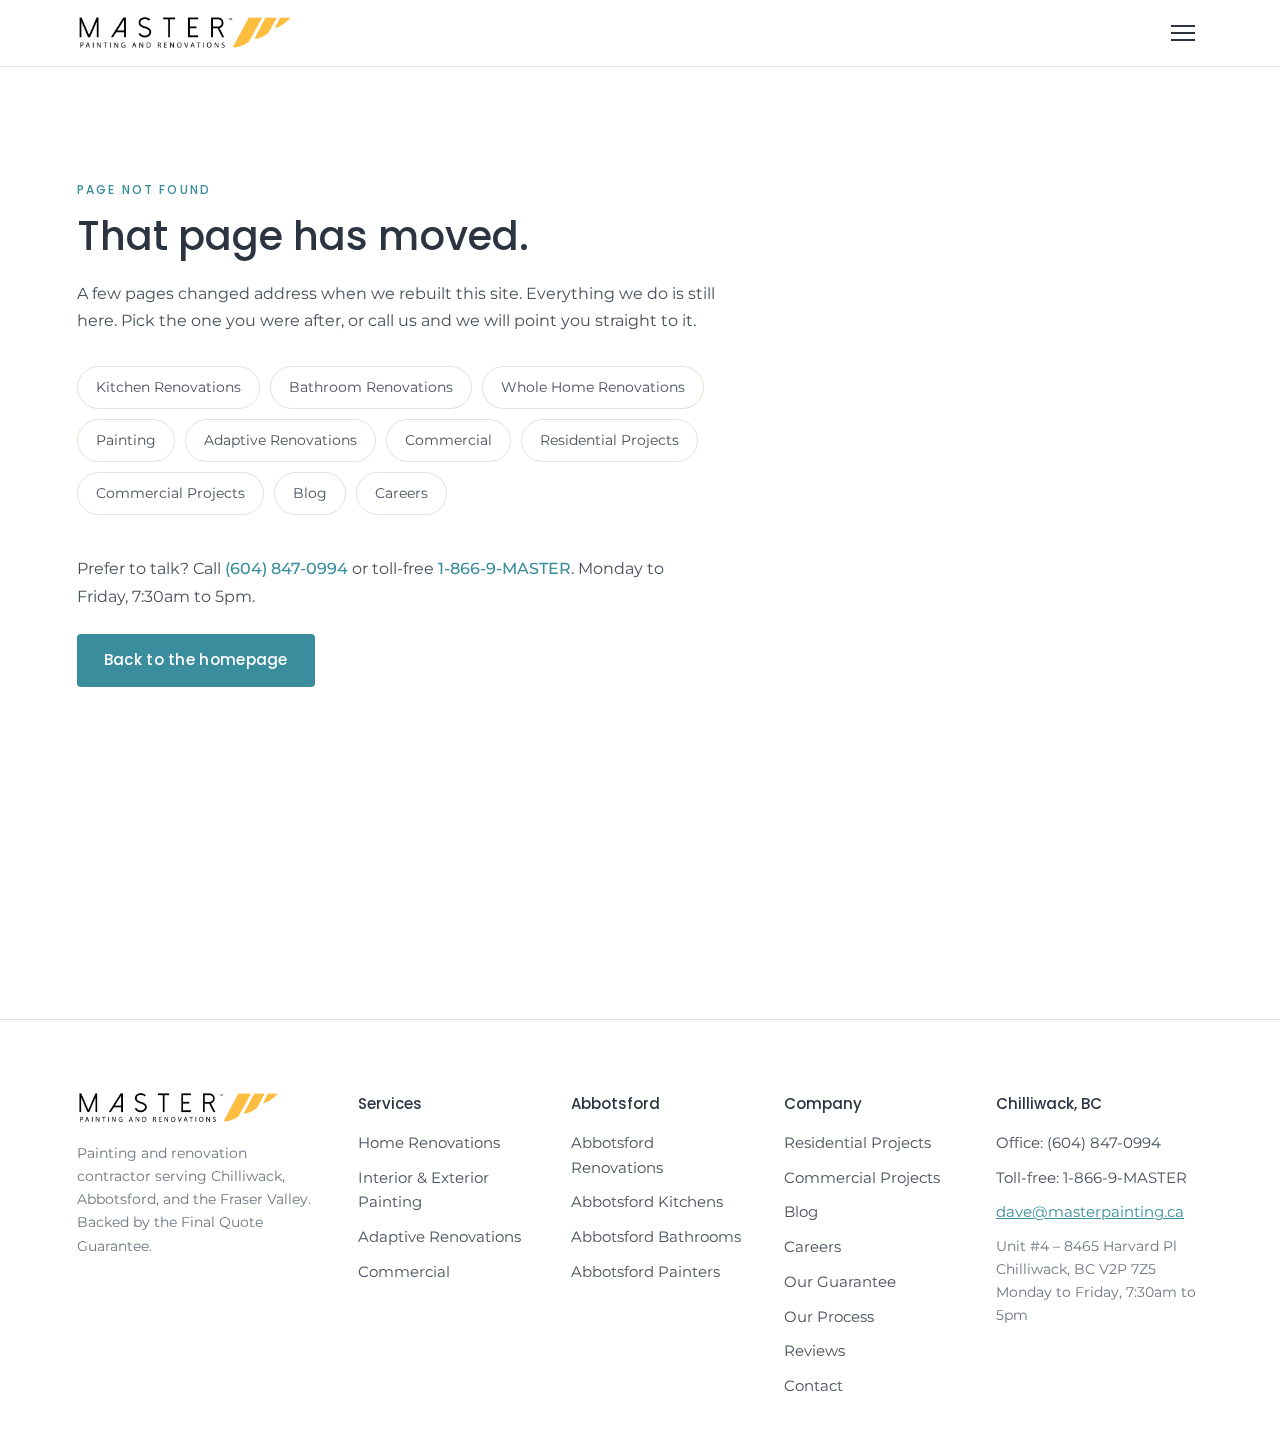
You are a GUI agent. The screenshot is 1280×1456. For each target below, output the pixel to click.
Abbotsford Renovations (617, 1155)
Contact (813, 1385)
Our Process (829, 1316)
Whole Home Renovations (593, 387)
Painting (126, 440)
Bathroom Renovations (371, 387)
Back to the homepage (196, 659)
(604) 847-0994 (286, 568)
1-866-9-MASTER (504, 568)
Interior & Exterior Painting (423, 1190)
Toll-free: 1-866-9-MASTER (1091, 1177)
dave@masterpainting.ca (1090, 1211)
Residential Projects (609, 440)
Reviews (814, 1350)
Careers (401, 493)
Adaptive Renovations (280, 440)
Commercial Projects (170, 493)
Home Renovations (429, 1142)
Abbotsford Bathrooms (656, 1236)
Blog (310, 493)
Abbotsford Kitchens (647, 1201)
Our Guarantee (840, 1281)
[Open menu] (1183, 33)
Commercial (448, 440)
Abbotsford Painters (645, 1271)
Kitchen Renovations (168, 387)
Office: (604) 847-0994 (1078, 1142)
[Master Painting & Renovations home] (185, 33)
